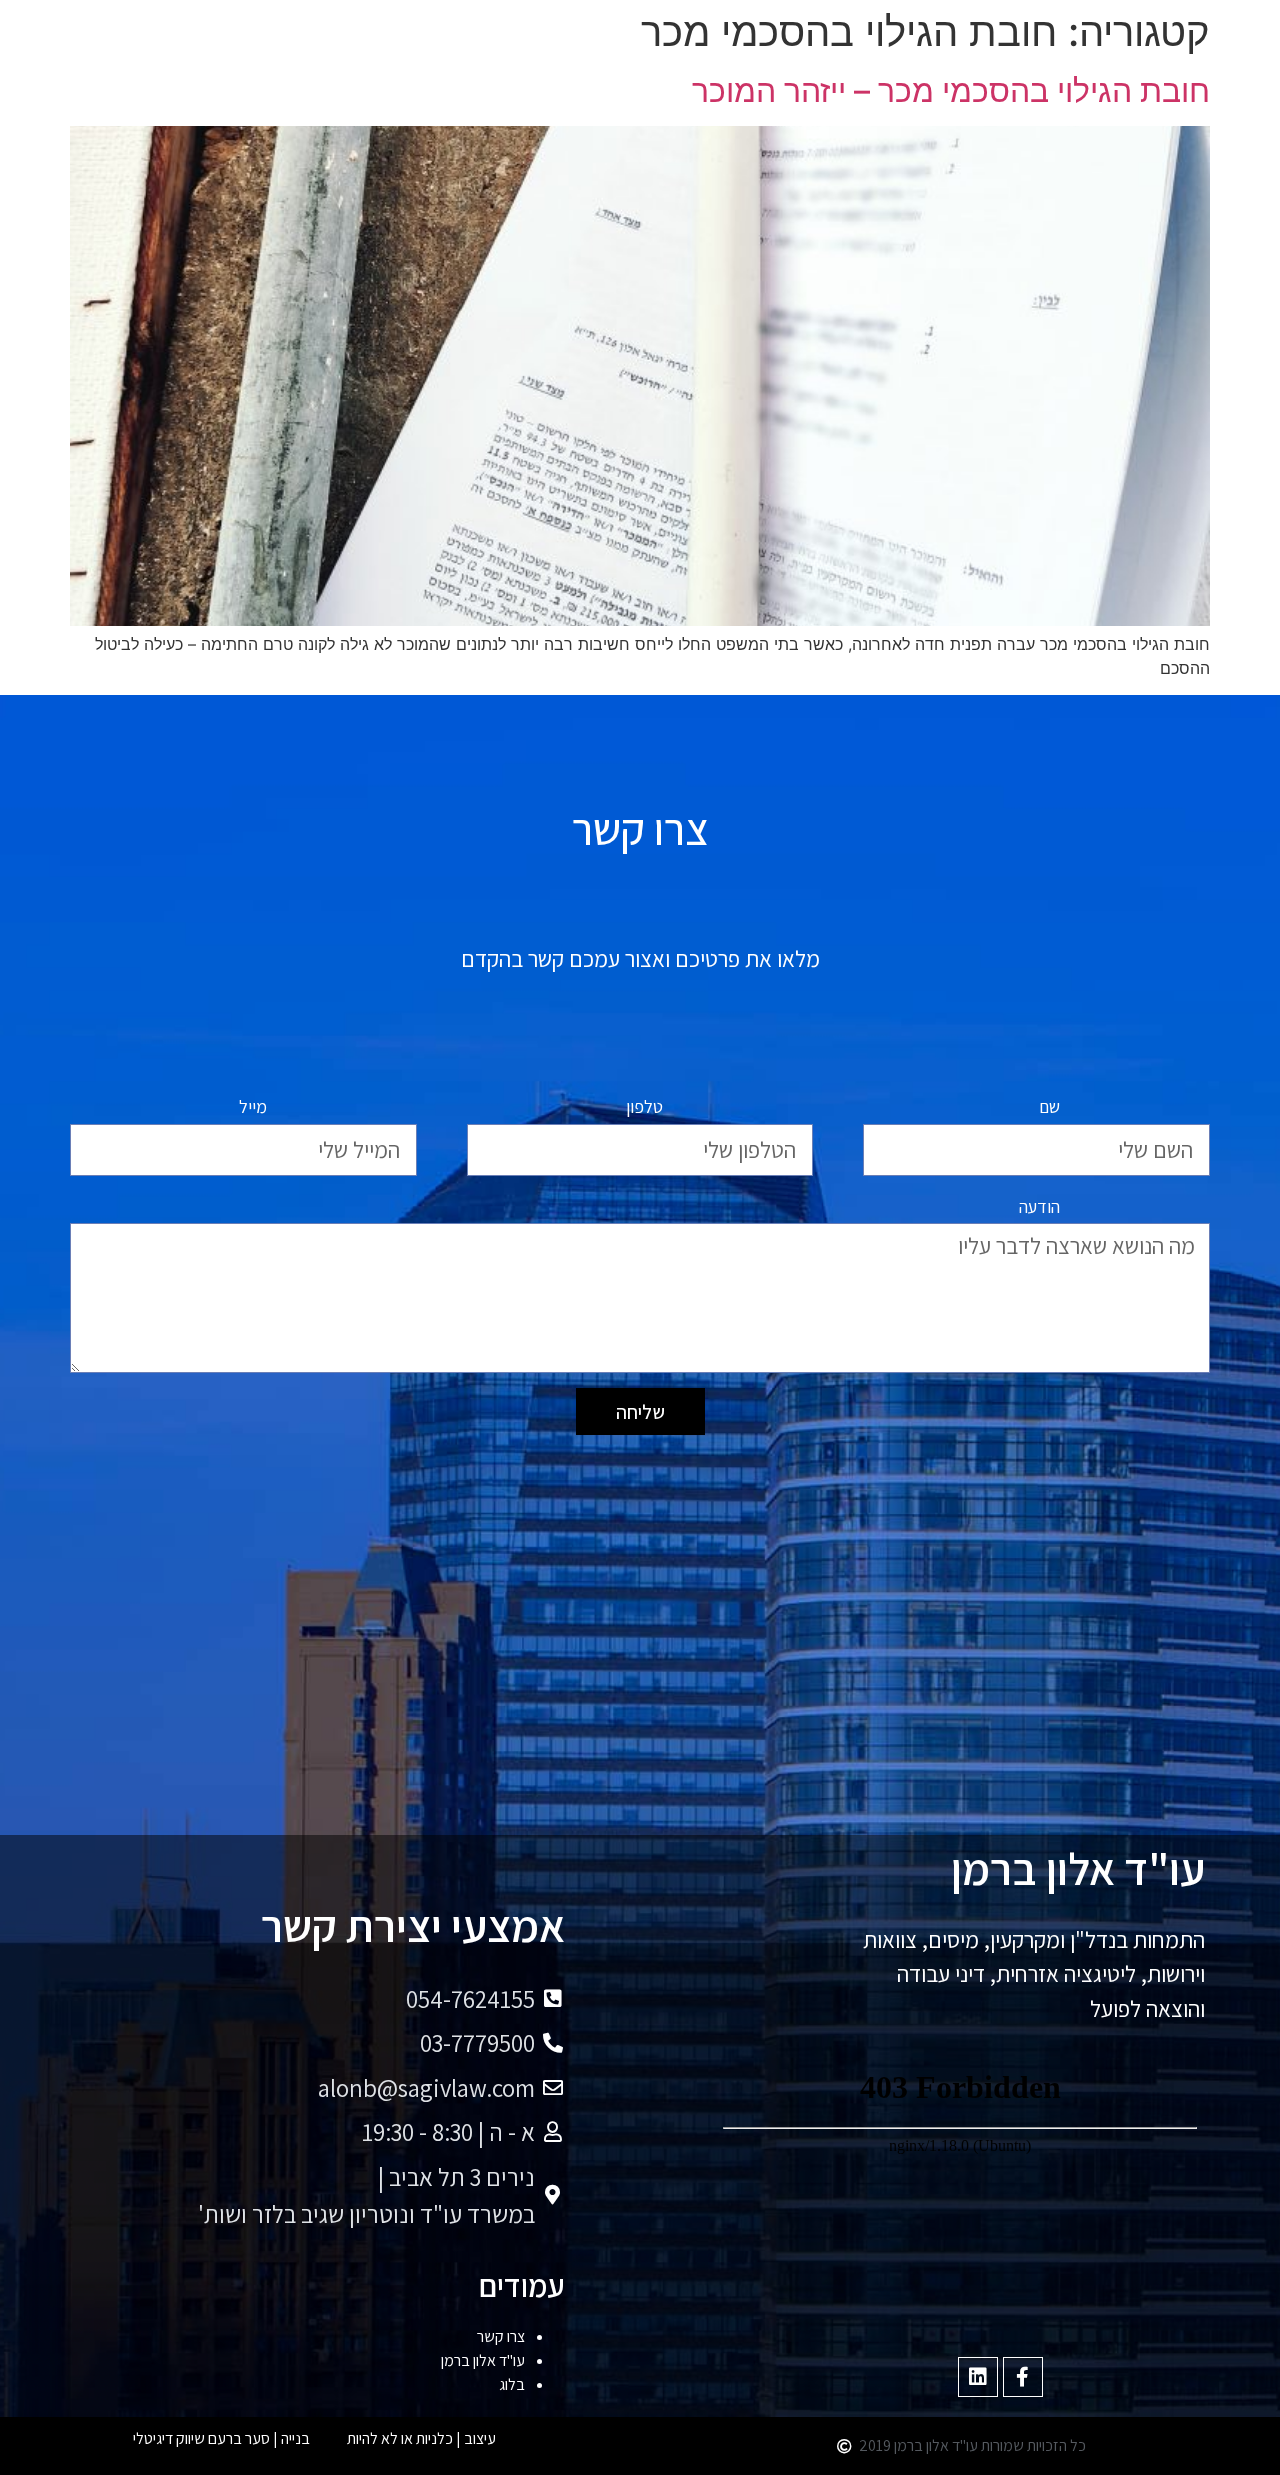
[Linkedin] (978, 2377)
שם (1049, 1106)
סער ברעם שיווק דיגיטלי (201, 2438)
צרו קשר (501, 2336)
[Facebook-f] (1023, 2377)
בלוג (512, 2384)
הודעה (1039, 1206)
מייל (253, 1106)
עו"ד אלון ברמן (483, 2360)
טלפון (644, 1106)
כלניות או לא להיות (400, 2438)
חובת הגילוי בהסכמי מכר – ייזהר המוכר (951, 90)
